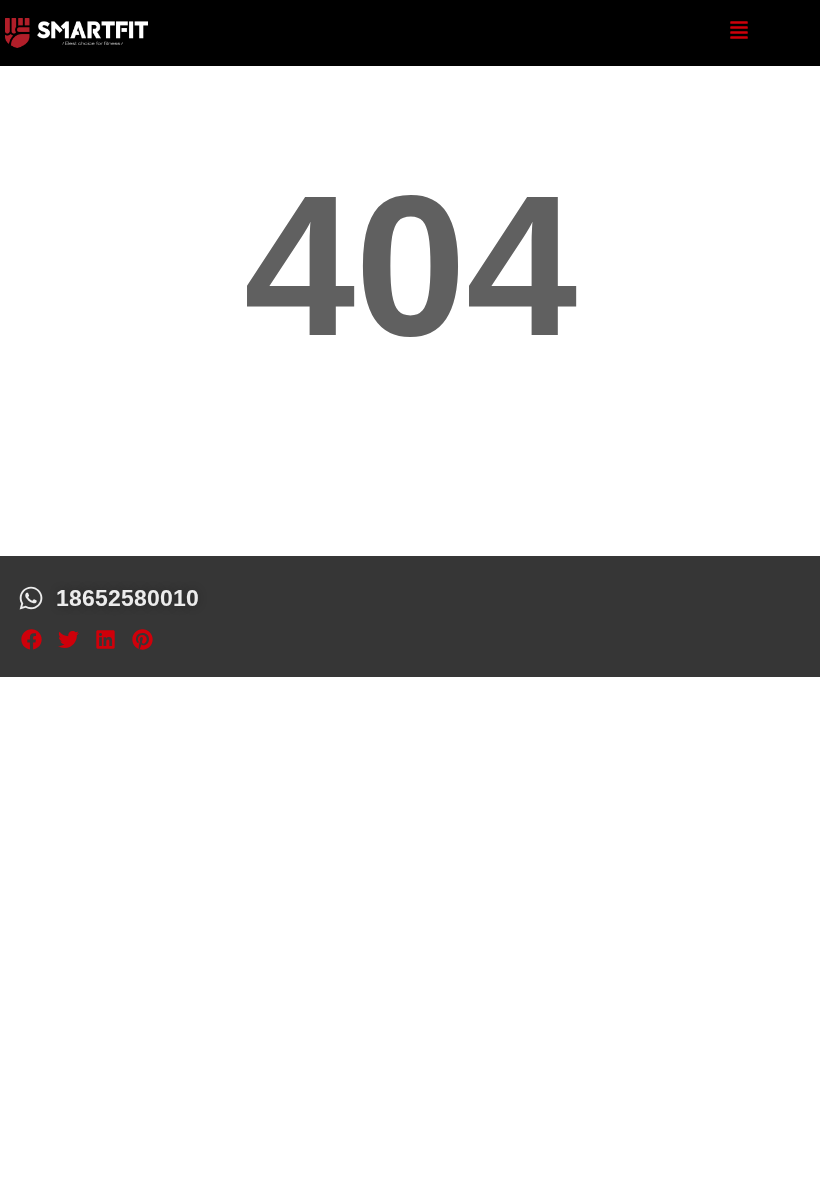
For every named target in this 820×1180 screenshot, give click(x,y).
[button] (31, 640)
